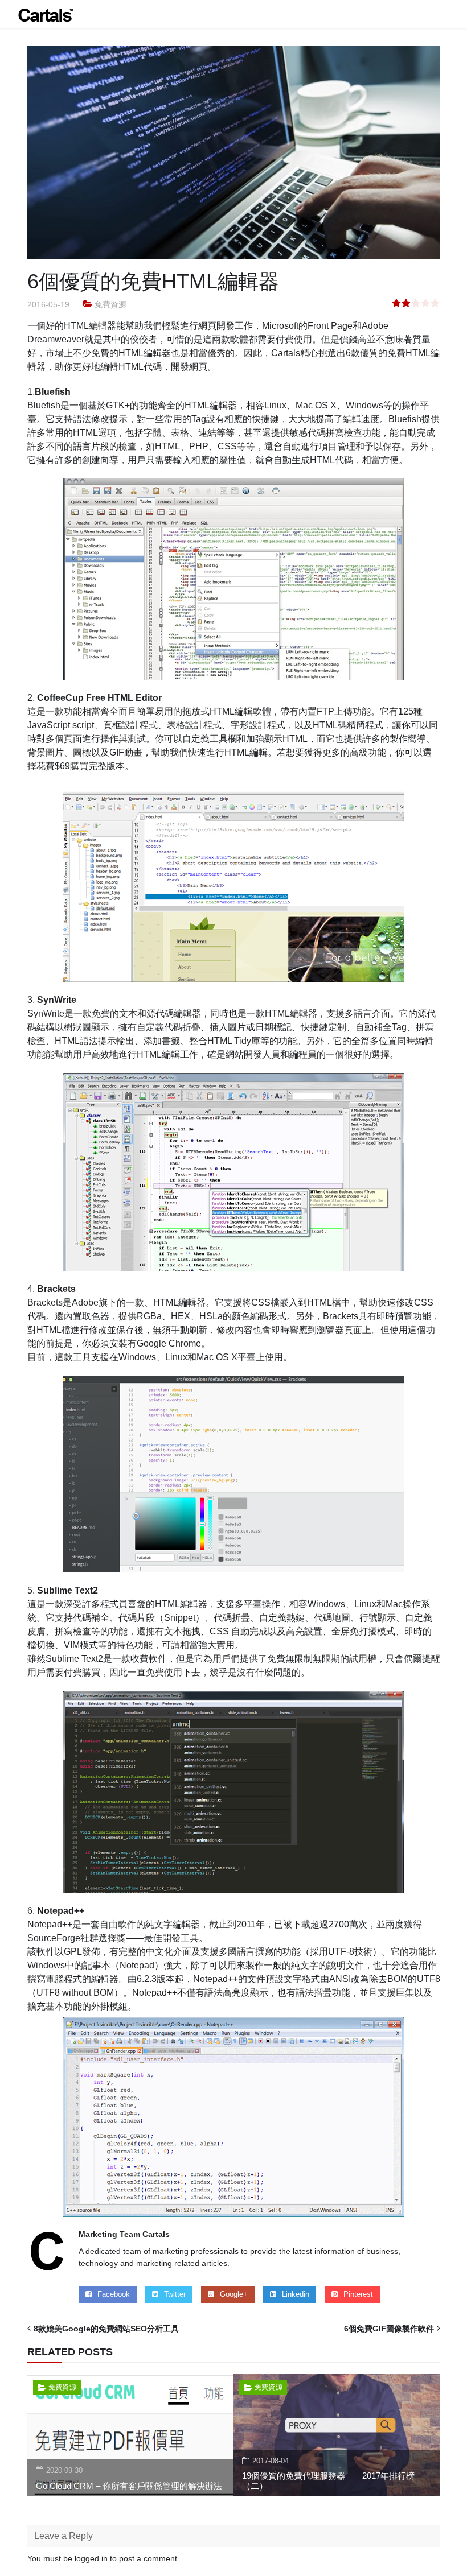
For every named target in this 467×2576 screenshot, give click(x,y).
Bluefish (53, 392)
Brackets (56, 1289)
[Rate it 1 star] (396, 304)
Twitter (175, 2294)
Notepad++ (61, 1911)
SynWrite (57, 1000)
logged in (91, 2558)
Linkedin (296, 2294)
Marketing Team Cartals (124, 2234)
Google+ (234, 2294)
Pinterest (358, 2294)
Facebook (114, 2294)
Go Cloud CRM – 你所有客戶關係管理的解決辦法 (129, 2486)
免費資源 (110, 304)
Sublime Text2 (67, 1590)
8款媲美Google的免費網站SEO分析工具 (106, 2329)
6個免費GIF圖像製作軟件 (389, 2329)
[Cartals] (46, 14)
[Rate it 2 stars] (406, 304)
